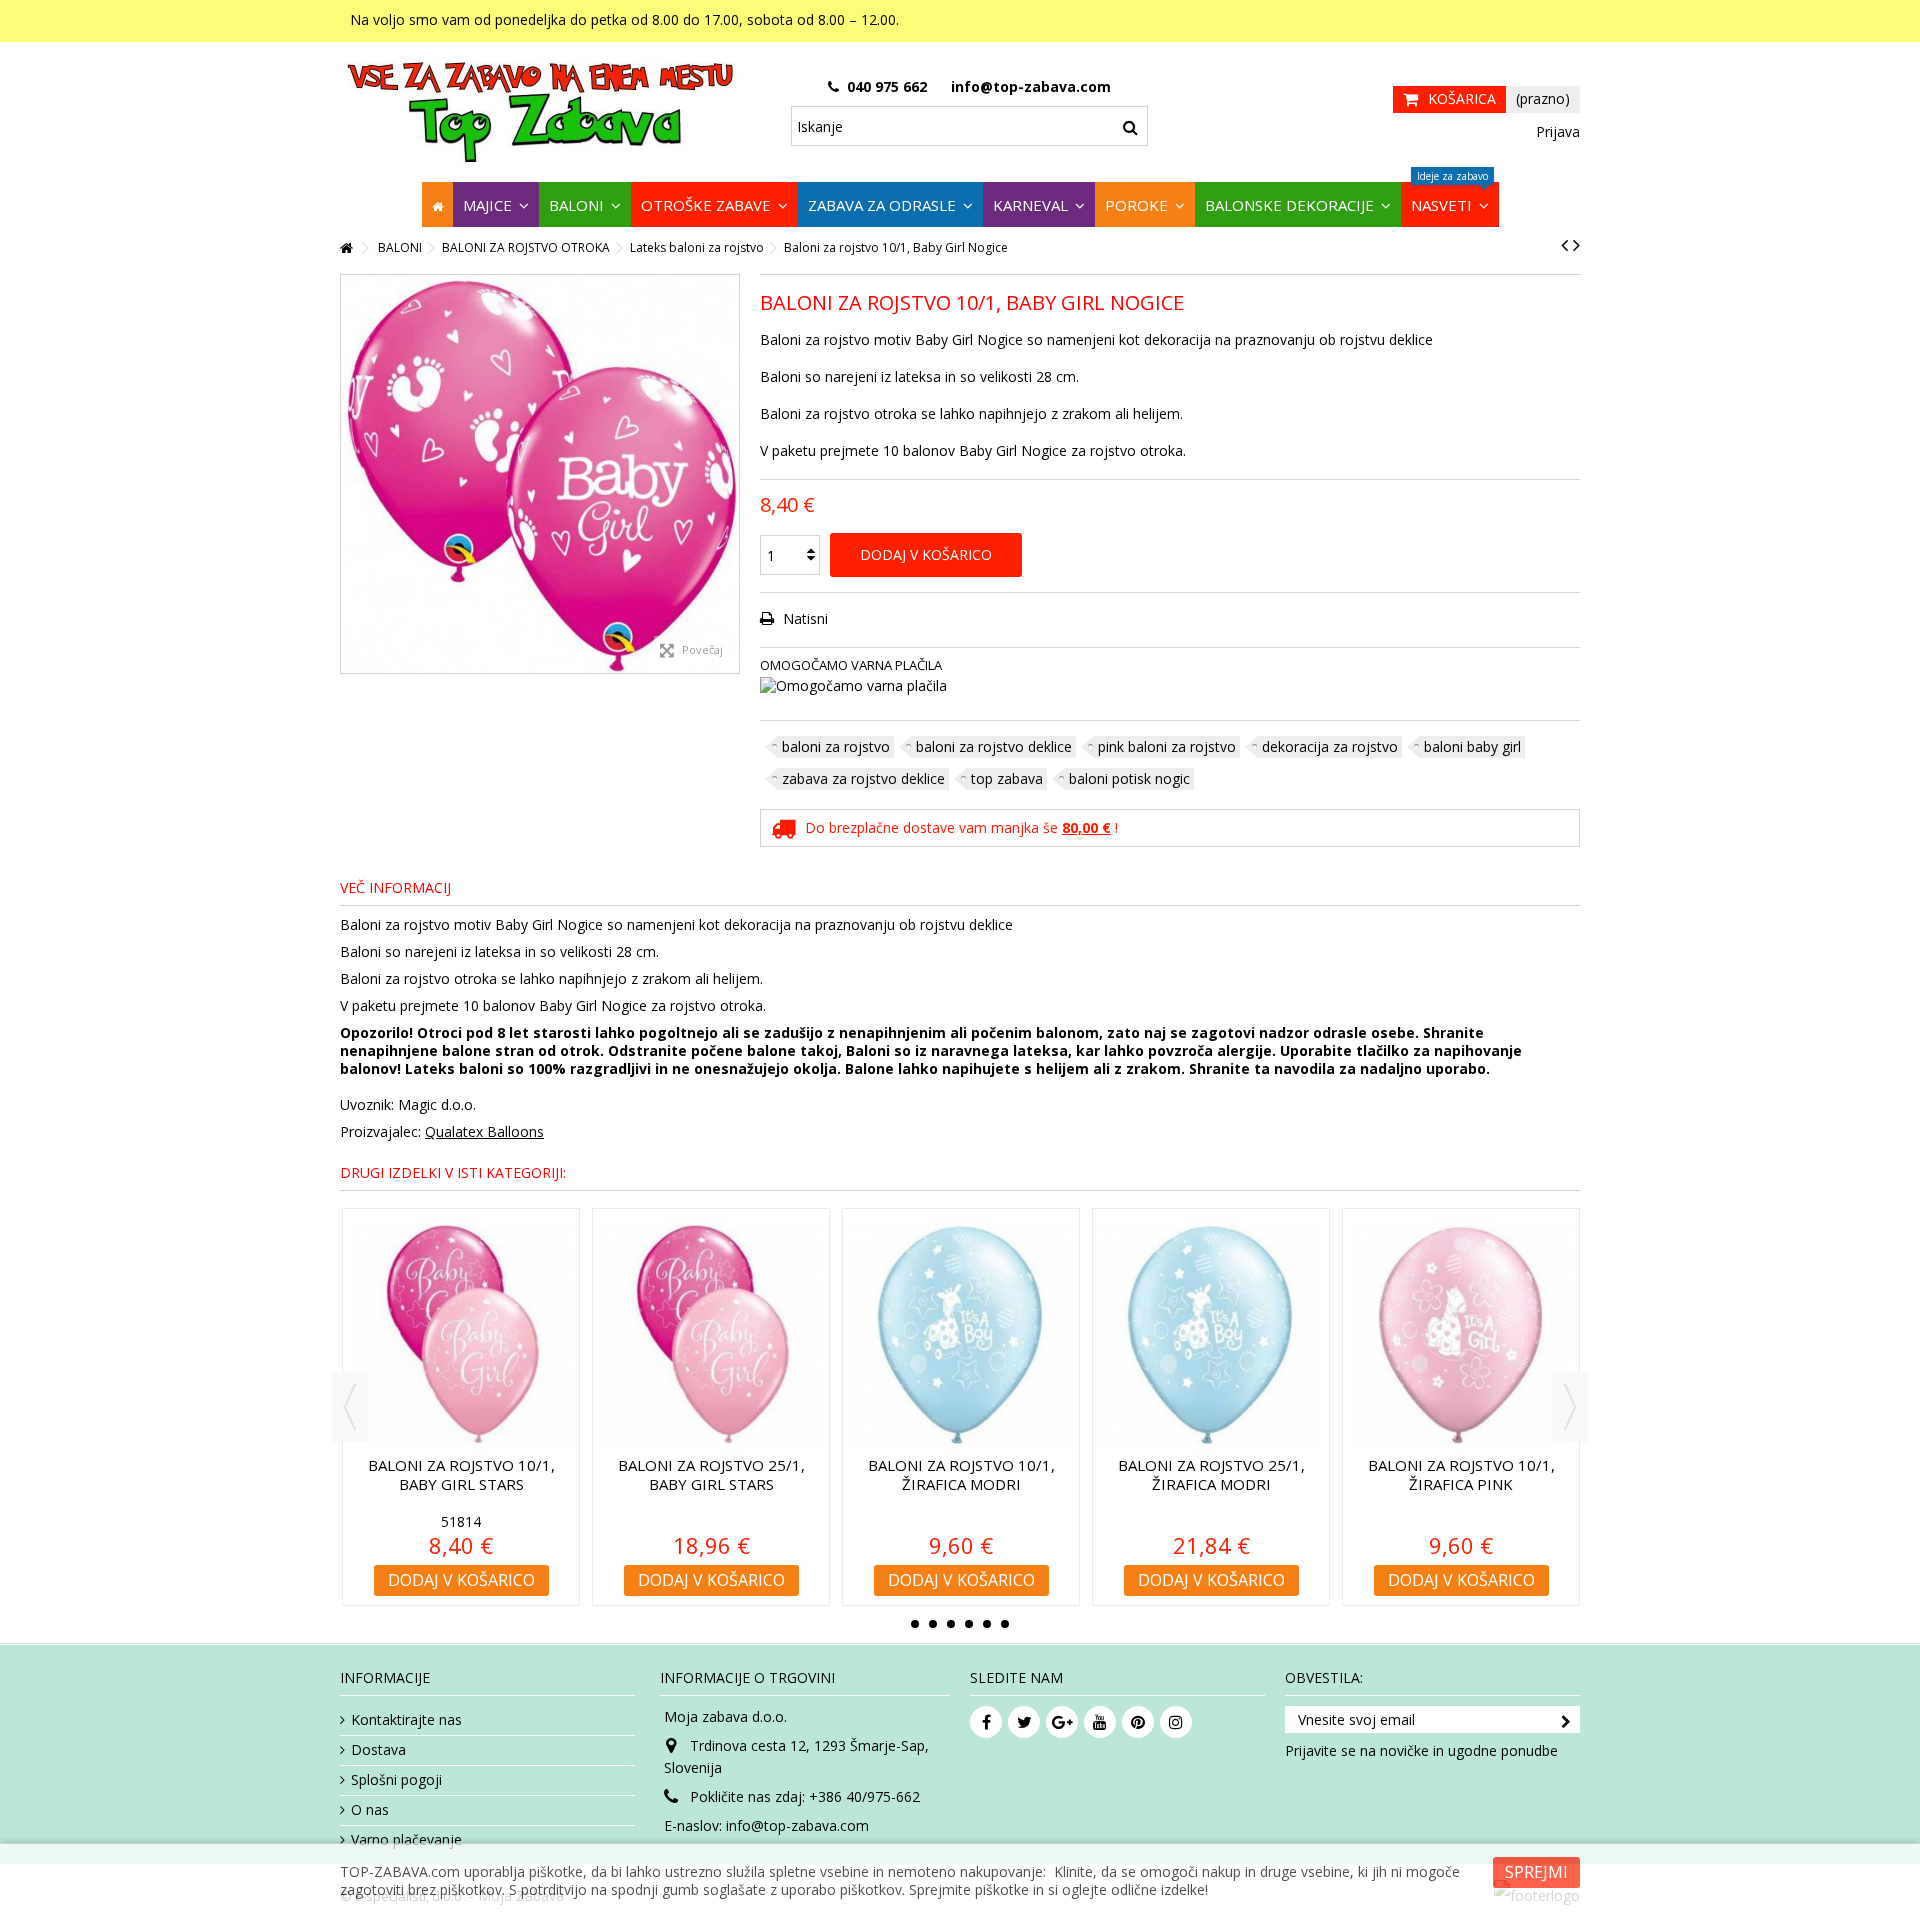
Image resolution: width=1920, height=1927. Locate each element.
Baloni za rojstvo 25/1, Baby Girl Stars (711, 1474)
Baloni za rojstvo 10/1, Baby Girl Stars (461, 1474)
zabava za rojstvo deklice (863, 778)
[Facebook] (986, 1722)
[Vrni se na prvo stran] (346, 248)
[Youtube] (1100, 1722)
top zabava (1007, 778)
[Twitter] (1024, 1722)
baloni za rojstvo (836, 746)
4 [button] (969, 1624)
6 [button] (1005, 1624)
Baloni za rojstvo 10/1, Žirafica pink (1461, 1474)
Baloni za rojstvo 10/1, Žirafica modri (961, 1474)
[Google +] (1062, 1722)
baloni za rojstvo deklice (994, 746)
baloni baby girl (1472, 746)
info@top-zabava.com (797, 1825)
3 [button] (951, 1624)
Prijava (1556, 131)
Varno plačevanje (406, 1840)
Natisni (803, 618)
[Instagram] (1176, 1722)
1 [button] (915, 1624)
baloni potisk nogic (1129, 778)
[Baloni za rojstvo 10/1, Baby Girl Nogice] (540, 474)
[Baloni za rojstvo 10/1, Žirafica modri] (961, 1334)
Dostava (378, 1750)
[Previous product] (1564, 245)
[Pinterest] (1138, 1722)
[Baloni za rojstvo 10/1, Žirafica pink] (1461, 1334)
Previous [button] (350, 1407)
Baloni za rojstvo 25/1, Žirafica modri (1211, 1474)
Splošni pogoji (396, 1780)
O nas (370, 1810)
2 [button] (933, 1624)
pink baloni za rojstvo (1167, 746)
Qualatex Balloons (484, 1131)
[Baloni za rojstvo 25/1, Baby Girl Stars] (711, 1334)
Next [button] (1570, 1407)
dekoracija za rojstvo (1330, 746)
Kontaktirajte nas (406, 1720)
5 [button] (987, 1624)
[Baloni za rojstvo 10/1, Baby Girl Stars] (461, 1334)
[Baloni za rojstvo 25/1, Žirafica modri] (1211, 1334)
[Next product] (1576, 245)
